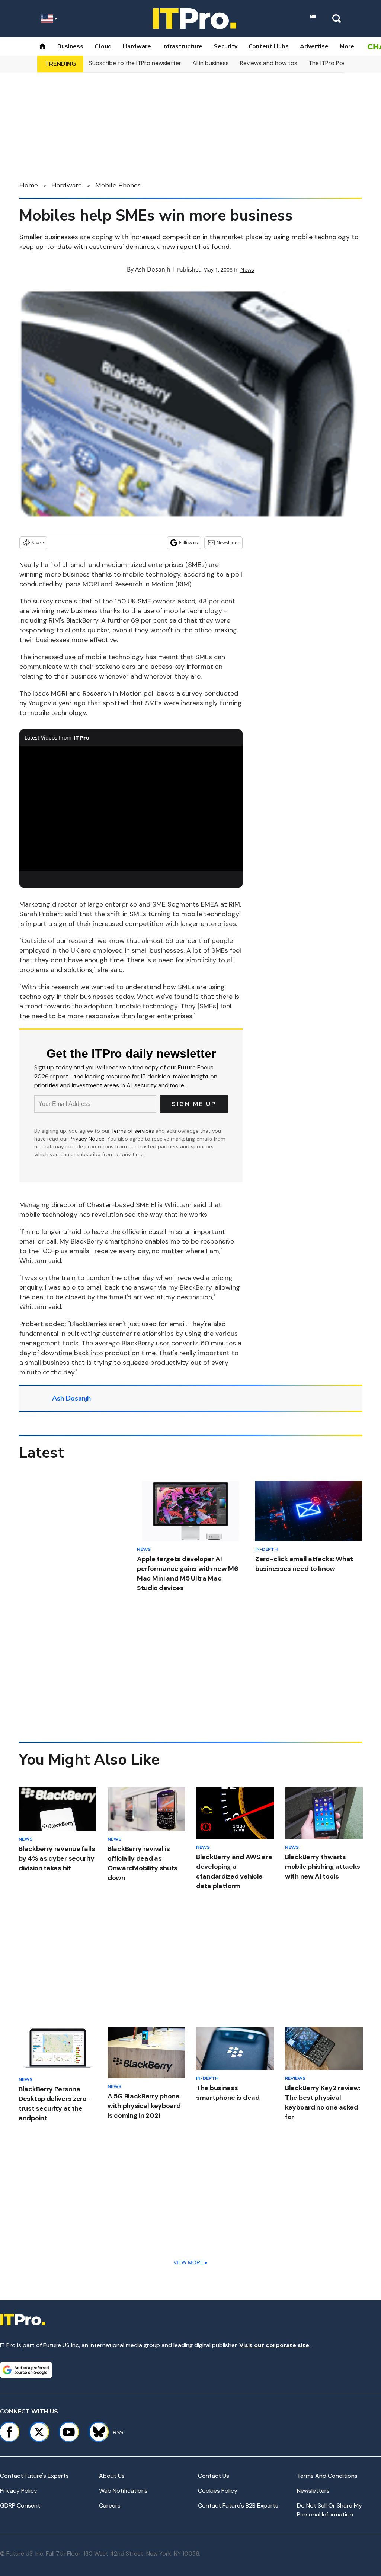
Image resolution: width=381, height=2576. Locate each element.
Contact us (214, 2476)
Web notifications (123, 2491)
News (247, 270)
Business (70, 46)
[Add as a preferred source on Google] (26, 2370)
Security (225, 46)
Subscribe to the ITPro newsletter (135, 63)
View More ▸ (190, 2262)
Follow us (188, 543)
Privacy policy (19, 2491)
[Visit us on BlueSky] (95, 2432)
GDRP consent (20, 2506)
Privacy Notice (87, 1139)
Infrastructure (182, 46)
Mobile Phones (118, 185)
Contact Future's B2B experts (238, 2506)
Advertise (314, 46)
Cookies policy (218, 2491)
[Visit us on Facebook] (9, 2432)
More (347, 46)
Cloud (103, 46)
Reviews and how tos (269, 63)
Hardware (137, 46)
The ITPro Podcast (334, 63)
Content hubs (269, 46)
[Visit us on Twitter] (39, 2432)
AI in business (211, 63)
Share (38, 543)
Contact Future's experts (34, 2476)
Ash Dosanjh (153, 269)
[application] (131, 809)
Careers (110, 2506)
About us (112, 2476)
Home (29, 185)
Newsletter (228, 543)
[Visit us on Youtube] (69, 2432)
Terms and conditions (327, 2476)
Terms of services (133, 1131)
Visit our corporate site (274, 2345)
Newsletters (313, 2491)
